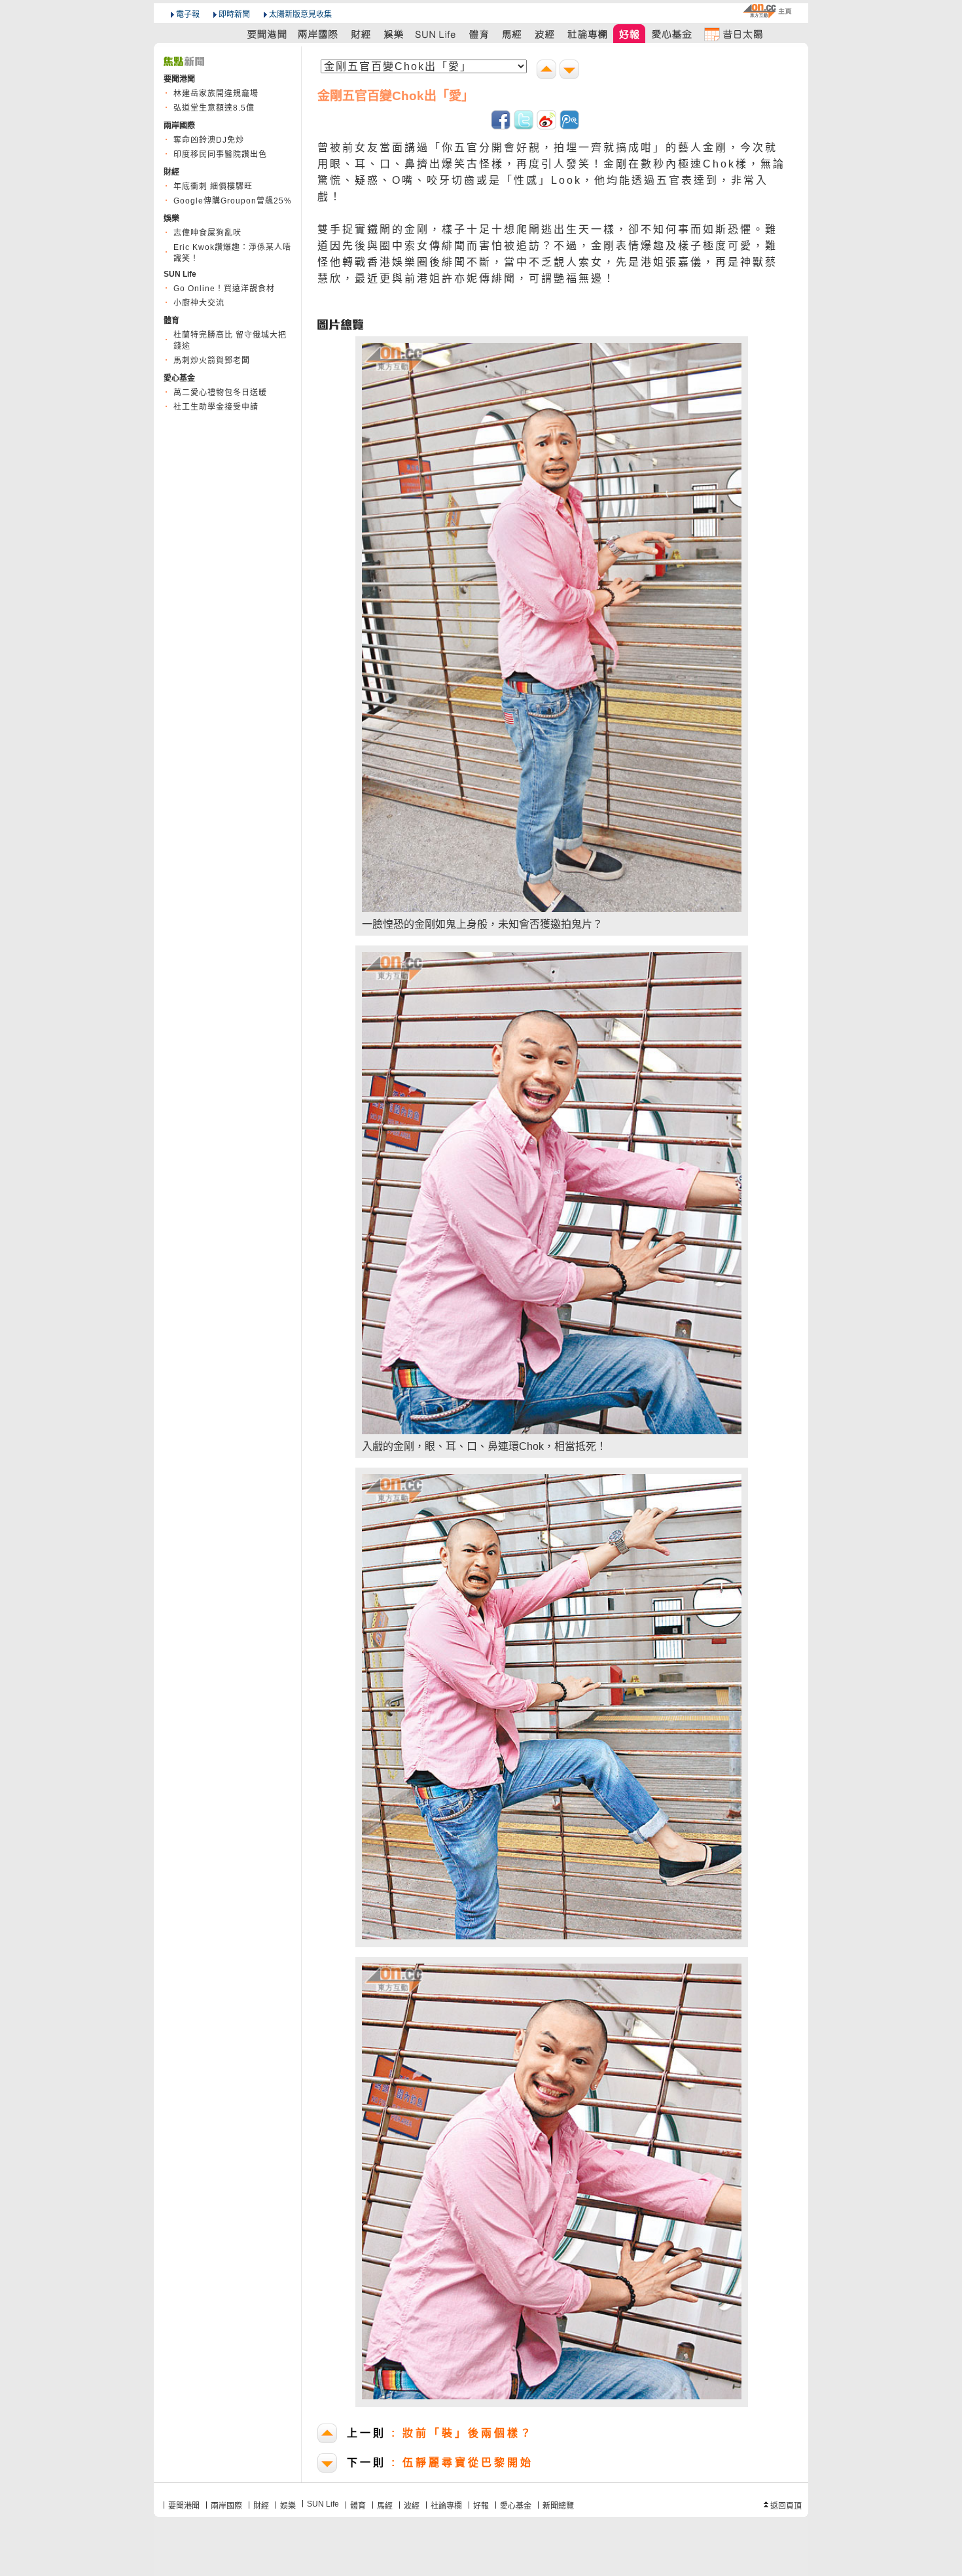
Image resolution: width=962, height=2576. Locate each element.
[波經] (545, 34)
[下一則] (571, 71)
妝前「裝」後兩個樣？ (440, 2433)
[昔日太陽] (733, 34)
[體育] (479, 34)
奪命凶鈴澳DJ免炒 (209, 140)
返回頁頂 (786, 2506)
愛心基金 (516, 2506)
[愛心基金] (672, 34)
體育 (358, 2506)
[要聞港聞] (268, 34)
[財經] (361, 34)
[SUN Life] (436, 34)
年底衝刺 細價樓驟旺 (213, 186)
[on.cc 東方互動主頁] (767, 11)
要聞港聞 (184, 2506)
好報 (481, 2506)
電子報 (188, 14)
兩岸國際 (226, 2506)
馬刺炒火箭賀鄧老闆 (212, 361)
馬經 (385, 2506)
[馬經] (512, 34)
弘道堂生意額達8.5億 (214, 108)
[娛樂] (394, 34)
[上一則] (548, 71)
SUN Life (323, 2504)
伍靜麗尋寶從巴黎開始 (440, 2462)
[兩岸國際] (319, 34)
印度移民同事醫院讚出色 (220, 154)
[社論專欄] (588, 34)
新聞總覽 (558, 2506)
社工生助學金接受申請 (216, 407)
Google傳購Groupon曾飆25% (233, 201)
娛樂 (288, 2506)
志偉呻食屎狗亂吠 (207, 233)
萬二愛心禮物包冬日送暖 (220, 393)
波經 (412, 2506)
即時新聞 (234, 14)
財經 (261, 2506)
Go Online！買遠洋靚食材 (224, 289)
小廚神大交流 (199, 303)
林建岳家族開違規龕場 (216, 94)
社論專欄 (446, 2506)
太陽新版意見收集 (300, 14)
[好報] (630, 34)
